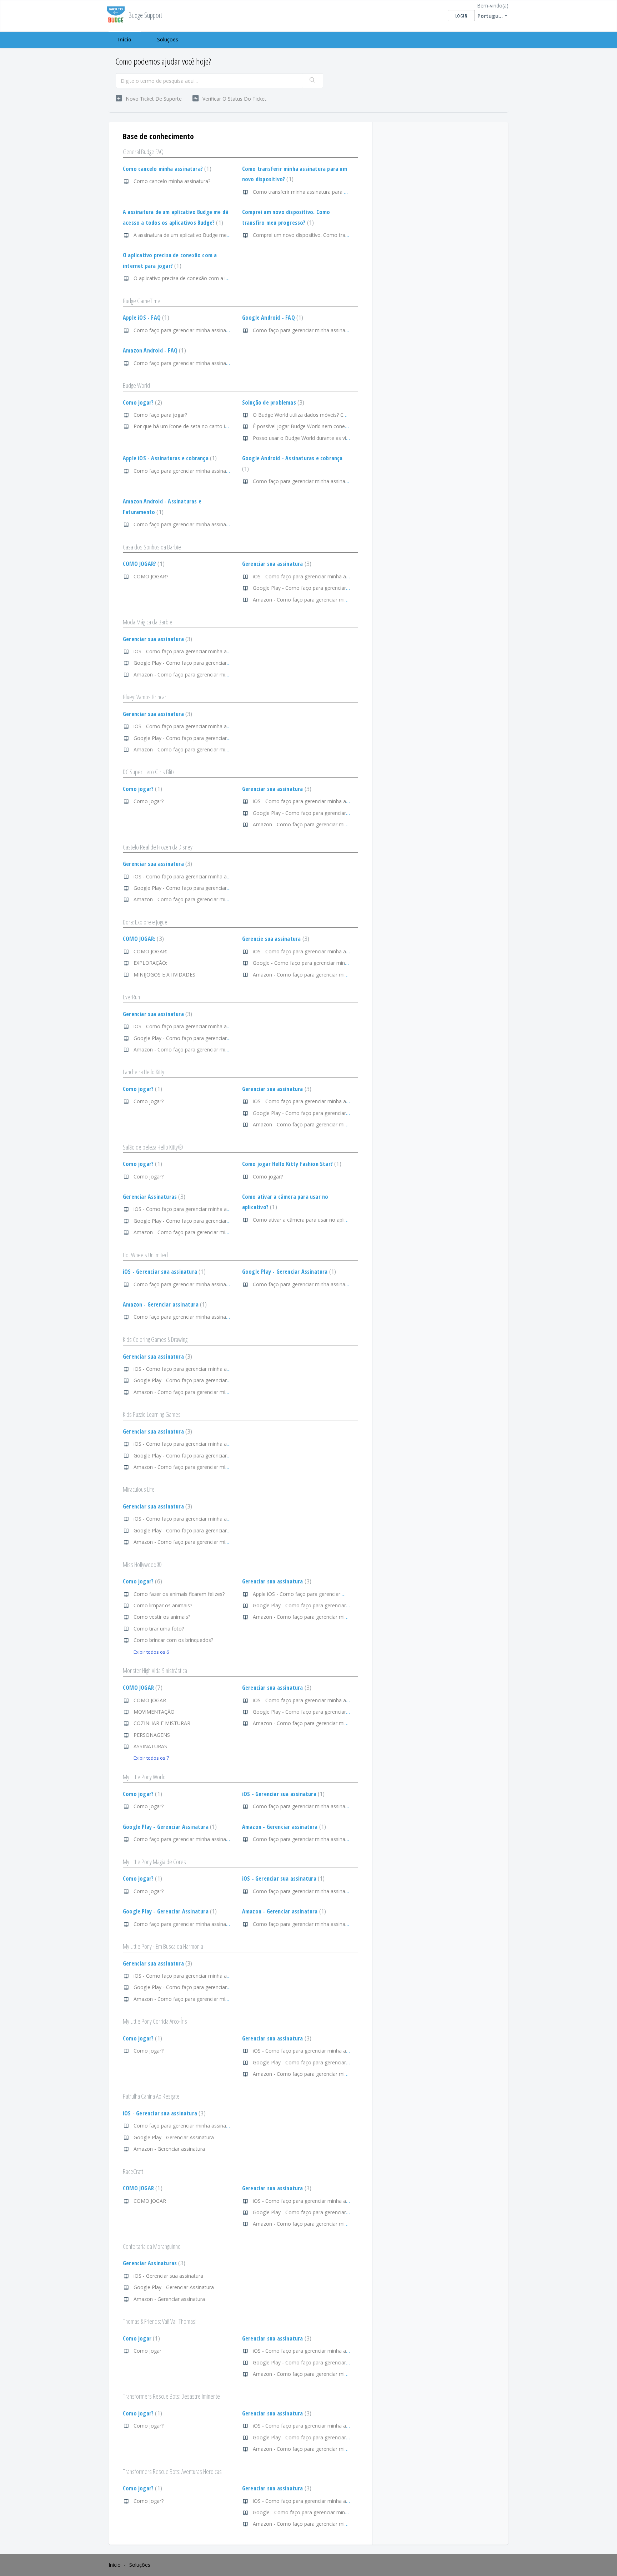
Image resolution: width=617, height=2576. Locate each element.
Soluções (168, 39)
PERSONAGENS (152, 1735)
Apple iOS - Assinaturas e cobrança (169, 458)
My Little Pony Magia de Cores (154, 1862)
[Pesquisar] (312, 81)
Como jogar (141, 2338)
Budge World (136, 385)
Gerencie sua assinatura (275, 939)
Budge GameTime (142, 301)
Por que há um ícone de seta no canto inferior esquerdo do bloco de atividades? (226, 426)
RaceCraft (133, 2171)
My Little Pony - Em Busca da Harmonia (163, 1946)
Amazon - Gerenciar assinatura (164, 1304)
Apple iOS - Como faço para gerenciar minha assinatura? (318, 1594)
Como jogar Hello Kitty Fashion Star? (291, 1164)
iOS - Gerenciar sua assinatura (163, 1272)
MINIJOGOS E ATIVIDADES (164, 975)
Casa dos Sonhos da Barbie (152, 547)
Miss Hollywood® (142, 1565)
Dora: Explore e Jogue (145, 922)
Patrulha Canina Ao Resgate (151, 2096)
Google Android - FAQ (272, 318)
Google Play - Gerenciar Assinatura (288, 1272)
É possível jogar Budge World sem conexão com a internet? (322, 426)
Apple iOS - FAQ (145, 318)
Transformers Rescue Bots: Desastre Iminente (171, 2396)
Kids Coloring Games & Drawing (155, 1339)
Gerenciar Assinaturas (153, 1197)
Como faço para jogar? (160, 415)
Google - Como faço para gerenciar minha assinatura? (315, 963)
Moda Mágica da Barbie (148, 622)
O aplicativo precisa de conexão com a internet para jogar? (202, 278)
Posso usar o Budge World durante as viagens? (307, 438)
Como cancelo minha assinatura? (166, 169)
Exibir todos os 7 (151, 1758)
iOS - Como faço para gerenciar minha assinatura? (311, 576)
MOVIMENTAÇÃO (154, 1712)
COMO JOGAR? (143, 564)
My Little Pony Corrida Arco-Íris (155, 2021)
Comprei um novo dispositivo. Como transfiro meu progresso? (325, 235)
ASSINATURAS (150, 1746)
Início (125, 39)
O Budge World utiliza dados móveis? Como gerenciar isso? (322, 415)
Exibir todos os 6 (151, 1652)
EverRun (131, 997)
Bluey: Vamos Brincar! (145, 697)
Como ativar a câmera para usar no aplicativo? (307, 1220)
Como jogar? (142, 402)
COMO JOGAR (142, 1688)
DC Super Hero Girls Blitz (149, 772)
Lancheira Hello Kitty (144, 1072)
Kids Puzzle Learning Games (152, 1414)
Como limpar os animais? (163, 1605)
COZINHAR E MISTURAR (162, 1723)
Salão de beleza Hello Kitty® (153, 1147)
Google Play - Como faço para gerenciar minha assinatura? (321, 588)
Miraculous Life (139, 1489)
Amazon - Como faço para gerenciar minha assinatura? (317, 600)
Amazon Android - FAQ (154, 350)
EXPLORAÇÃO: (150, 963)
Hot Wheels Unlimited (145, 1255)
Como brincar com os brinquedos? (173, 1640)
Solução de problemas (272, 402)
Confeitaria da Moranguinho (152, 2246)
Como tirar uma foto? (159, 1629)
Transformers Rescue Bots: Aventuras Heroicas (172, 2471)
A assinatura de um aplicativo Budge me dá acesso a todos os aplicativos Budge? (228, 235)
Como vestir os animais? (162, 1617)
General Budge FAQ (143, 152)
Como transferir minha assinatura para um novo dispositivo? (323, 192)
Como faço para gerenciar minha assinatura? (185, 330)
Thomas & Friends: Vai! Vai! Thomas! (160, 2321)
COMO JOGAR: (142, 939)
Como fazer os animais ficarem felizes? (179, 1594)
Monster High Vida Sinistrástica (155, 1670)
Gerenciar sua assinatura (276, 564)
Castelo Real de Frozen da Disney (158, 847)
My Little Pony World (144, 1777)
